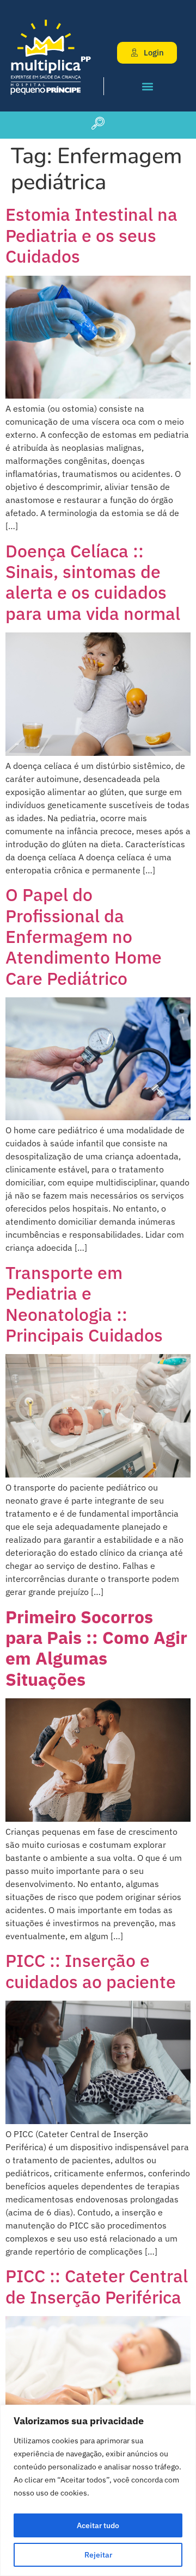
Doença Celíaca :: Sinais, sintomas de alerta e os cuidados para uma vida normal (93, 582)
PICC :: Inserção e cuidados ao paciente (91, 1971)
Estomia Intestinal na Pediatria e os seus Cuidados (91, 235)
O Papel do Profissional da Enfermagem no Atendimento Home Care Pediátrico (84, 936)
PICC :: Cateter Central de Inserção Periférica (97, 2286)
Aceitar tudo (98, 2525)
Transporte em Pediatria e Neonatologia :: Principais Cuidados (84, 1304)
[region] (98, 2490)
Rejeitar (98, 2555)
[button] (147, 86)
